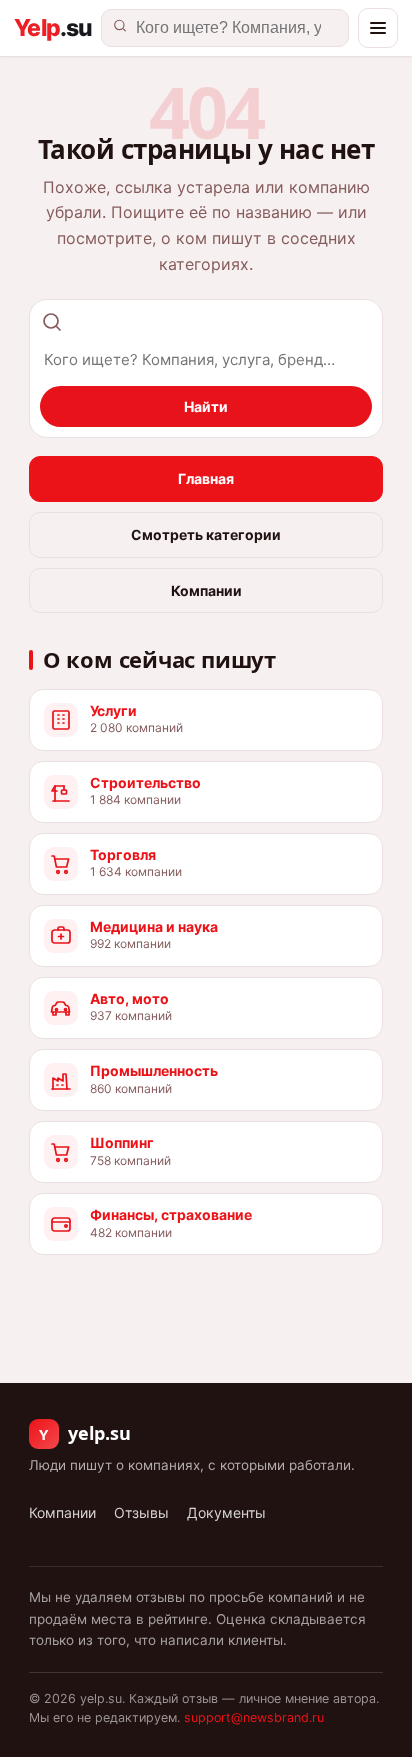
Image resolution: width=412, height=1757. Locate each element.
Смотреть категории (206, 534)
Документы (226, 1512)
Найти (206, 406)
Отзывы (141, 1512)
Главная (206, 478)
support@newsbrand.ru (254, 1717)
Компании (206, 590)
